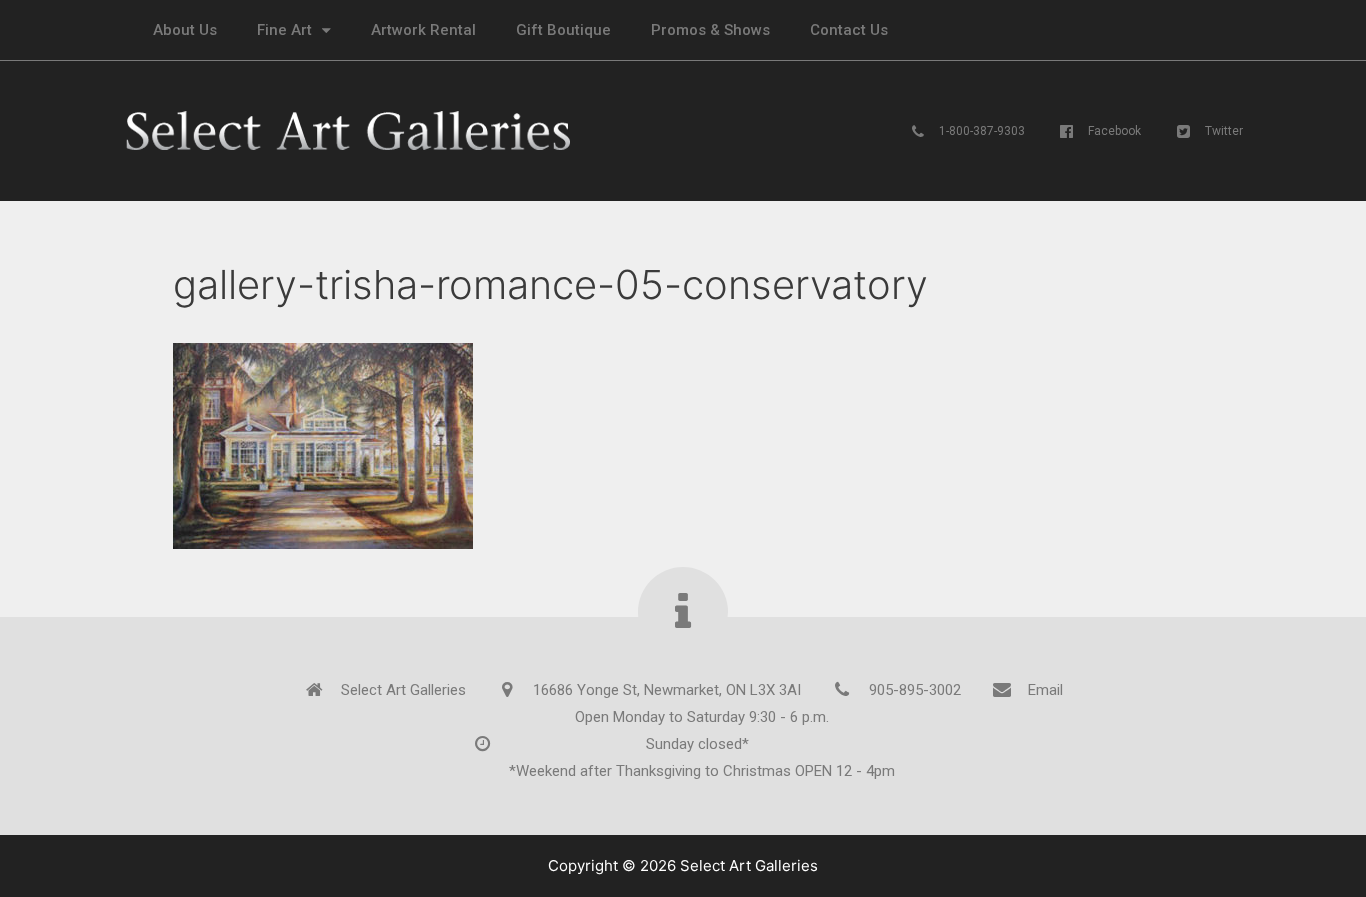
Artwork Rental (423, 30)
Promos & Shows (710, 30)
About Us (185, 30)
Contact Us (849, 30)
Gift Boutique (563, 30)
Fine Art (284, 30)
